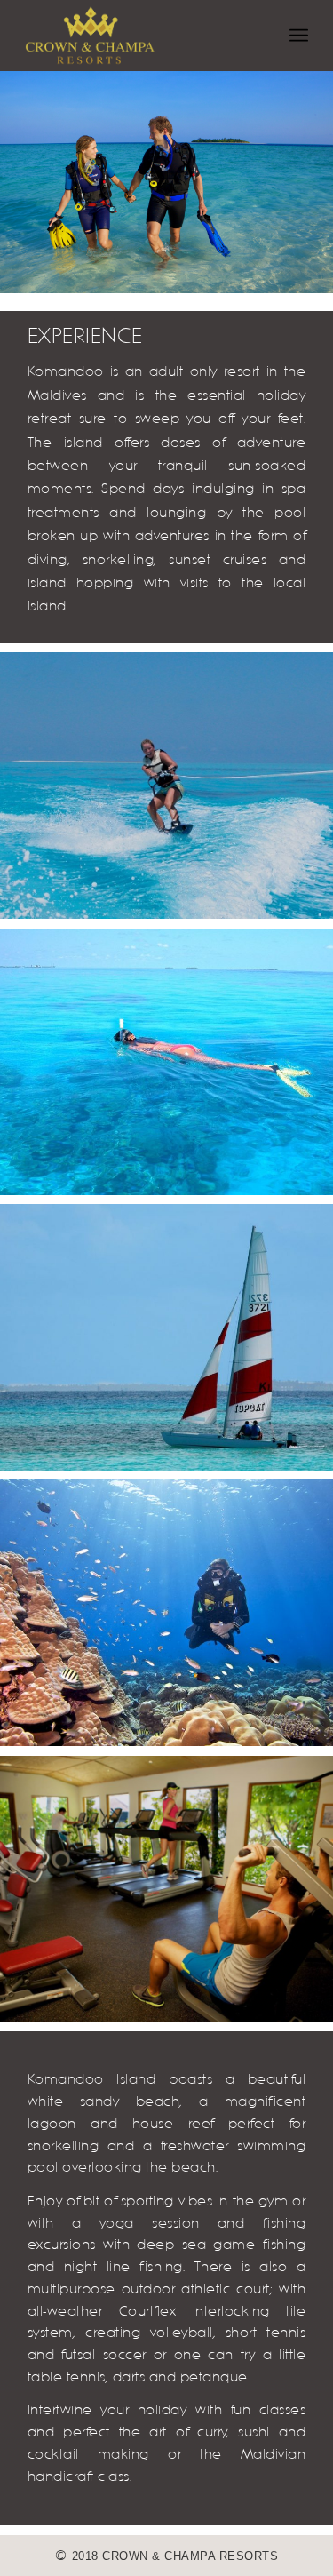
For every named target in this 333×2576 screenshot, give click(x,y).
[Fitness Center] (166, 1889)
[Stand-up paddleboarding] (166, 786)
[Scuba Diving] (166, 1613)
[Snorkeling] (166, 1062)
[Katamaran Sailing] (166, 1337)
